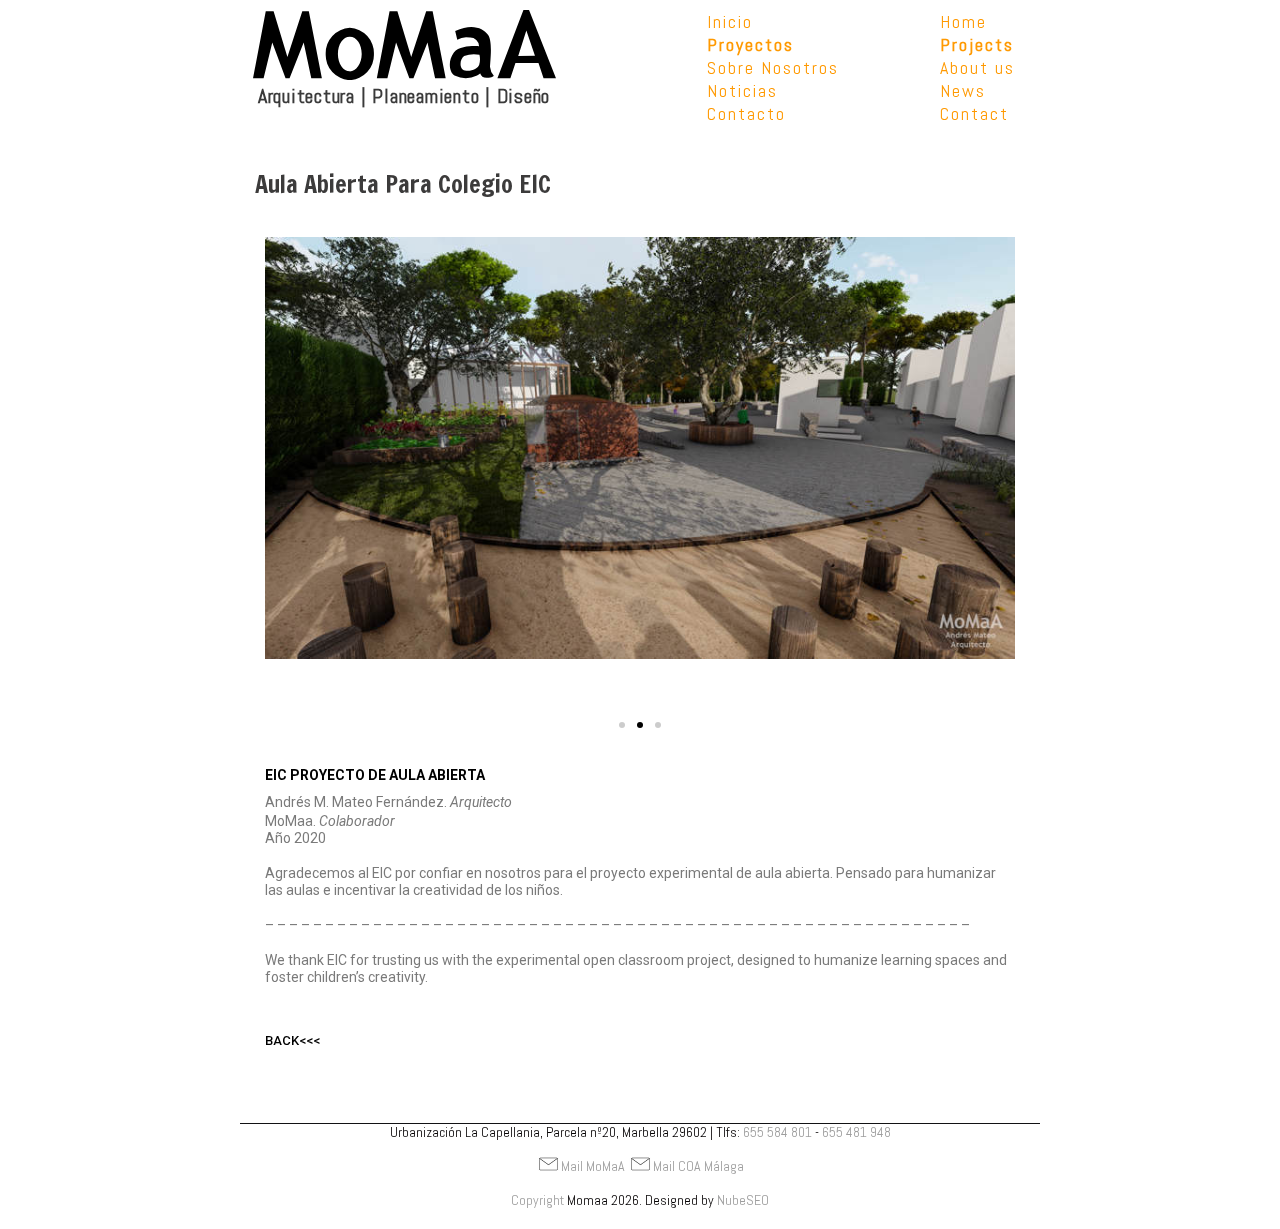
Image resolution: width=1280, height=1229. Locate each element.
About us (977, 67)
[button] (622, 725)
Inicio (730, 21)
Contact (974, 113)
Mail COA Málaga (698, 1166)
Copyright (537, 1200)
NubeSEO (743, 1200)
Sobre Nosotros (773, 67)
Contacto (746, 113)
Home (963, 21)
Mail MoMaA (593, 1166)
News (963, 90)
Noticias (742, 90)
